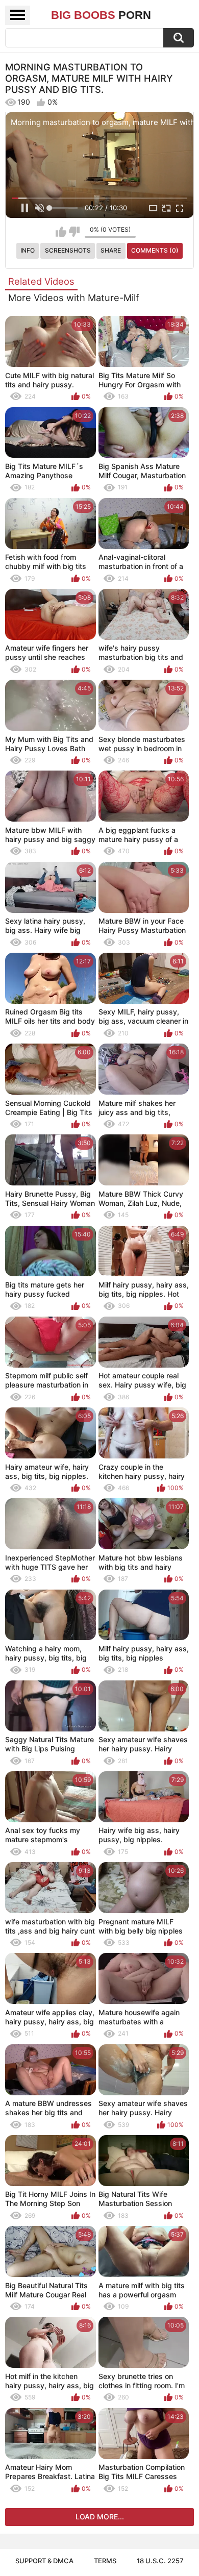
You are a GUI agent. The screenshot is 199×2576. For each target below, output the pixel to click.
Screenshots (68, 250)
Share (111, 250)
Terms (105, 2561)
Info (28, 250)
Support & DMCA (44, 2561)
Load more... (100, 2517)
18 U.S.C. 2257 (160, 2561)
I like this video (61, 232)
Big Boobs (101, 15)
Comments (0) (155, 250)
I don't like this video (74, 232)
